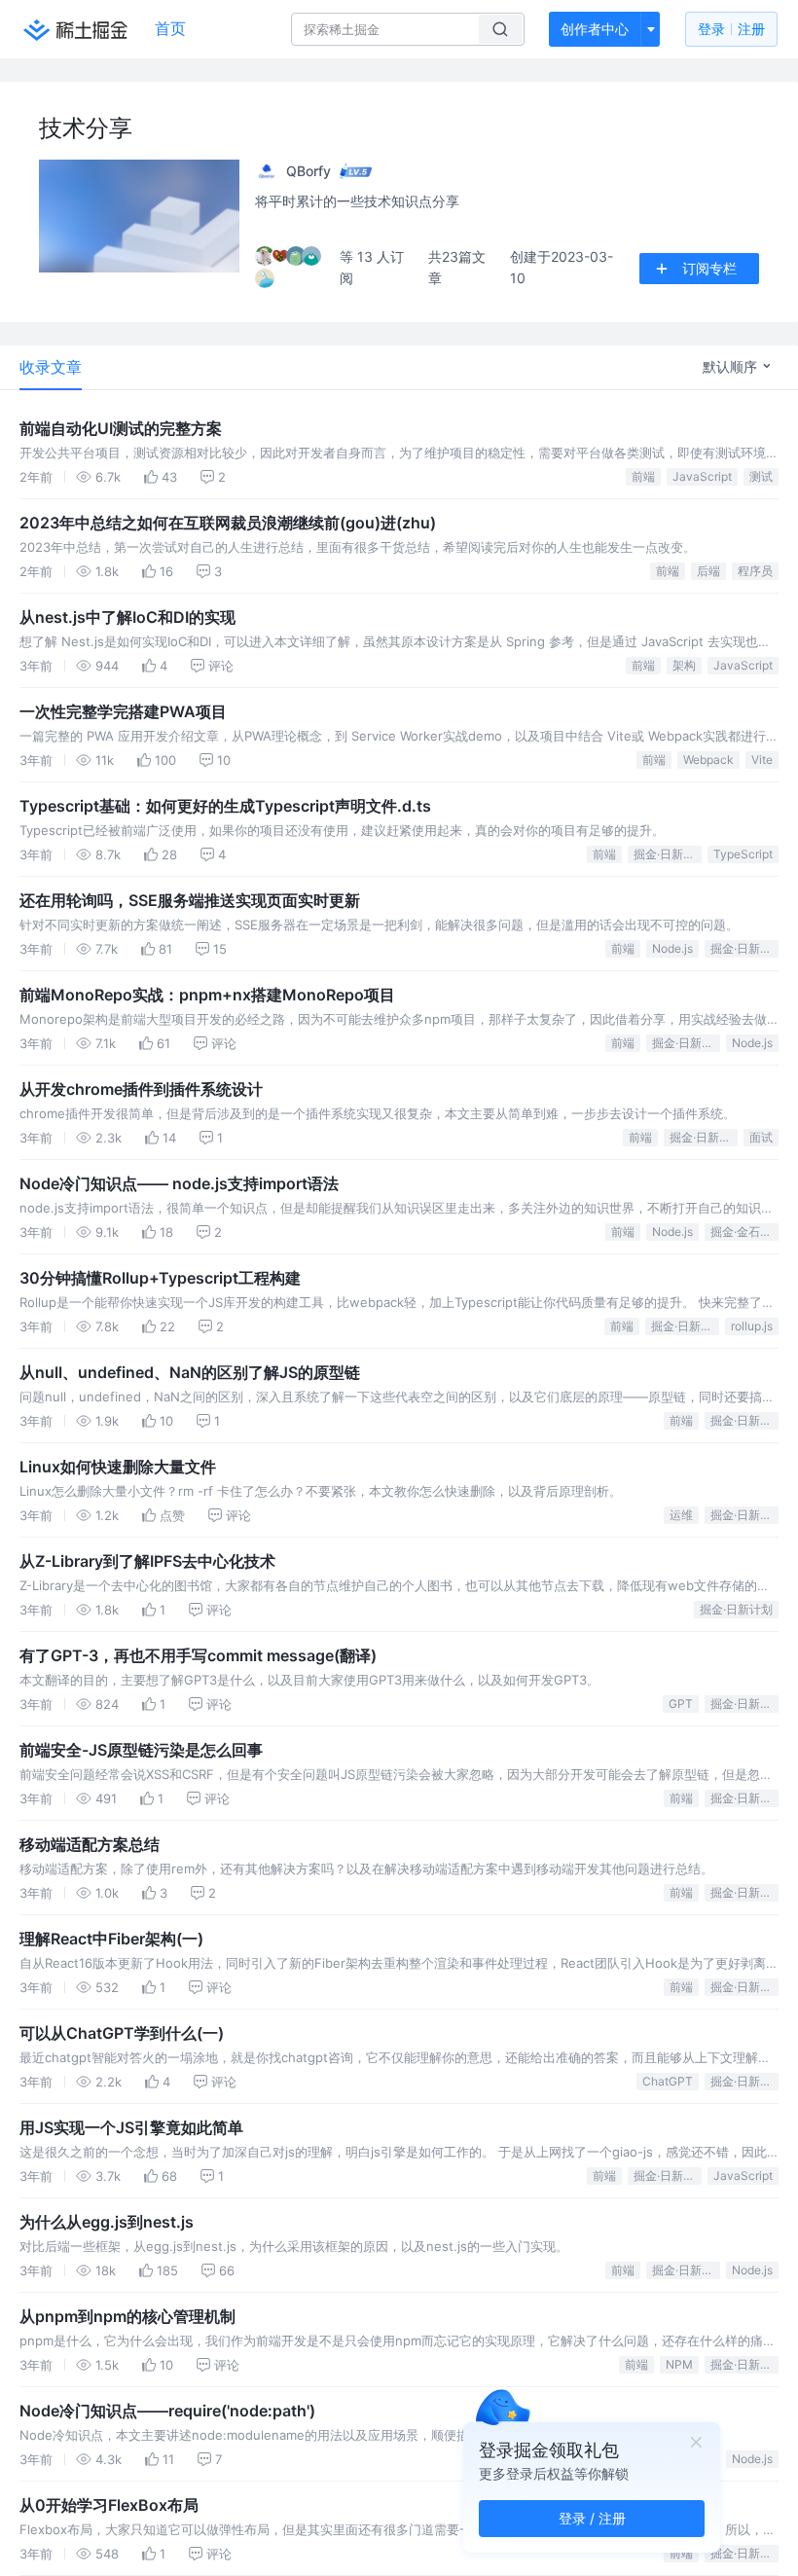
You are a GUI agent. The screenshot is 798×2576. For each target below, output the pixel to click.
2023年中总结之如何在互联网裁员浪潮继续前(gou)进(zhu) (228, 523)
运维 (681, 1515)
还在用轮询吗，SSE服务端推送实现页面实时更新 (190, 900)
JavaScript (702, 476)
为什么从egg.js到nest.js (107, 2222)
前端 (643, 476)
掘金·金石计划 (744, 1232)
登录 (731, 29)
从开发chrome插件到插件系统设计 (141, 1089)
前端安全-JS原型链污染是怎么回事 (141, 1750)
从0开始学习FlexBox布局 (109, 2505)
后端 (708, 571)
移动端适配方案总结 (90, 1844)
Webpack (708, 760)
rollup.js (752, 1326)
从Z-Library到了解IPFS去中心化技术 (147, 1561)
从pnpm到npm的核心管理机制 (127, 2316)
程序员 (755, 571)
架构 (684, 665)
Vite (762, 760)
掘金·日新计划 (668, 854)
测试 (761, 476)
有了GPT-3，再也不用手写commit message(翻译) (198, 1655)
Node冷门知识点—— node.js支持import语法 (179, 1183)
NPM (679, 2364)
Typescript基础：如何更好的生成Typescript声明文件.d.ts (225, 806)
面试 (761, 1137)
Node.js (672, 948)
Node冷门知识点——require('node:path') (167, 2411)
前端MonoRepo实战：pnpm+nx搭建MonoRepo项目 (207, 995)
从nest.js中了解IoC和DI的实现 (127, 617)
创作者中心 (595, 29)
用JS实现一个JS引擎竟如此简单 (131, 2127)
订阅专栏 (709, 268)
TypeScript (743, 854)
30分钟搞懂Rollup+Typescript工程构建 (160, 1278)
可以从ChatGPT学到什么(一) (122, 2033)
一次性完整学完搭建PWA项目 (123, 711)
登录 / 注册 (592, 2518)
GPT (681, 1704)
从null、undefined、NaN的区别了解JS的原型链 (190, 1372)
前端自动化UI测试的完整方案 (121, 428)
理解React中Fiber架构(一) (111, 1939)
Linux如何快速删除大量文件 (118, 1467)
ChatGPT (668, 2081)
